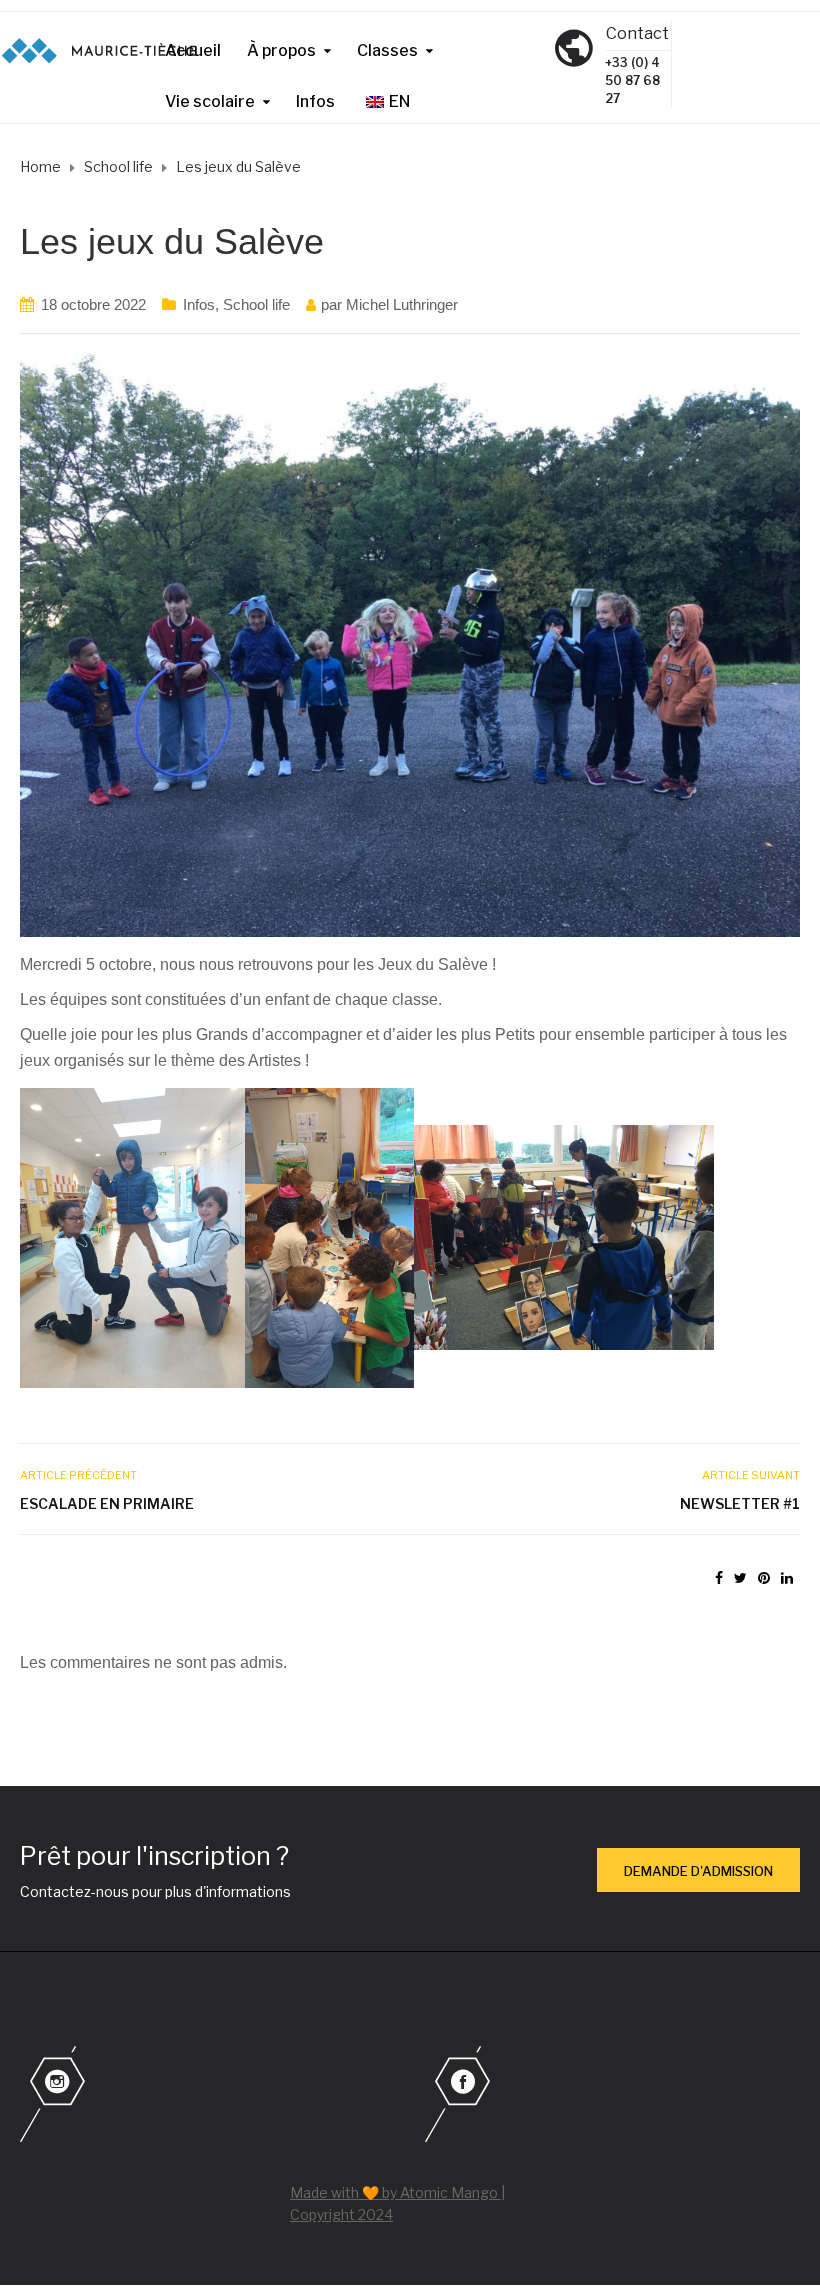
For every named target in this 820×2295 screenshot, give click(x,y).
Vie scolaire (210, 101)
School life (256, 304)
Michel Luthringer (402, 304)
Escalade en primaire (107, 1503)
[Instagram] (207, 2096)
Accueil (193, 50)
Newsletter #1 (740, 1503)
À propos (281, 50)
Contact (637, 33)
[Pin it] (764, 1578)
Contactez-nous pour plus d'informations (155, 1891)
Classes (387, 50)
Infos (315, 101)
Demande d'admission (698, 1871)
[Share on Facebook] (719, 1578)
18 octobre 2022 (93, 304)
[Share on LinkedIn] (787, 1578)
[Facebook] (612, 2096)
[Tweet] (740, 1578)
